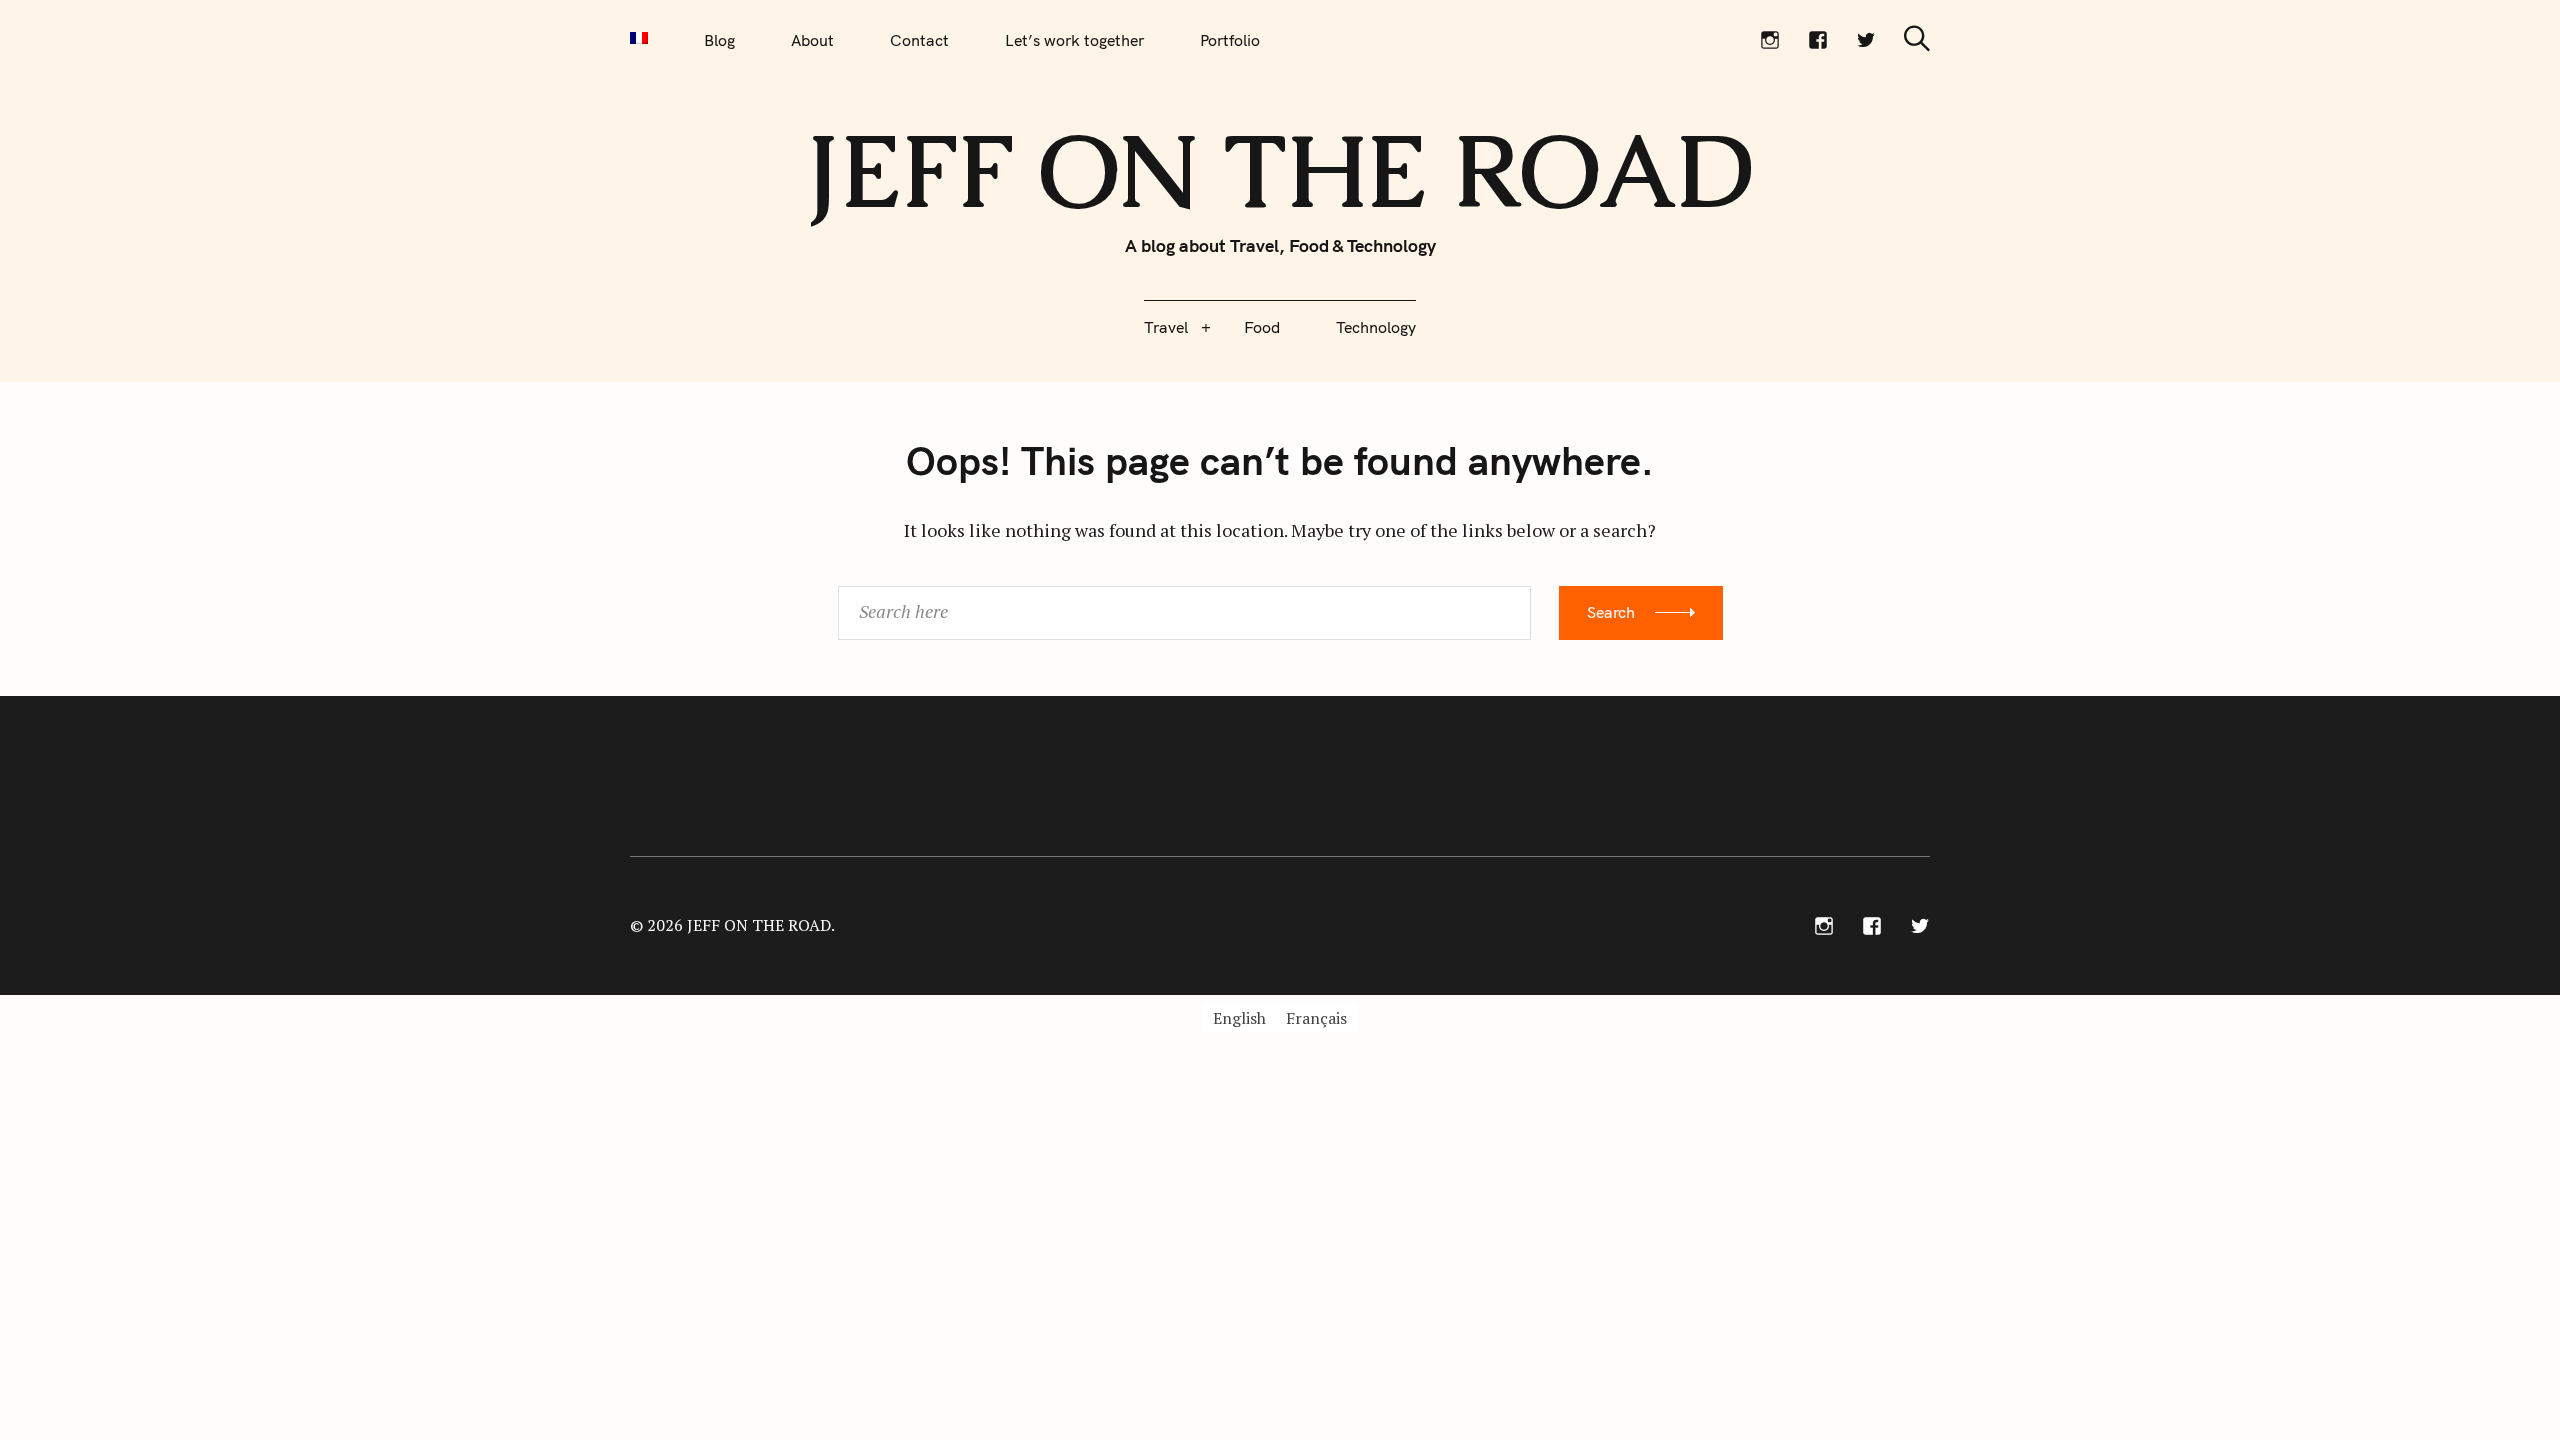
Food (1262, 327)
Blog (719, 40)
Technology (1376, 327)
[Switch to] (639, 38)
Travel (1166, 327)
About (812, 40)
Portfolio (1230, 40)
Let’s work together (1074, 40)
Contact (919, 40)
